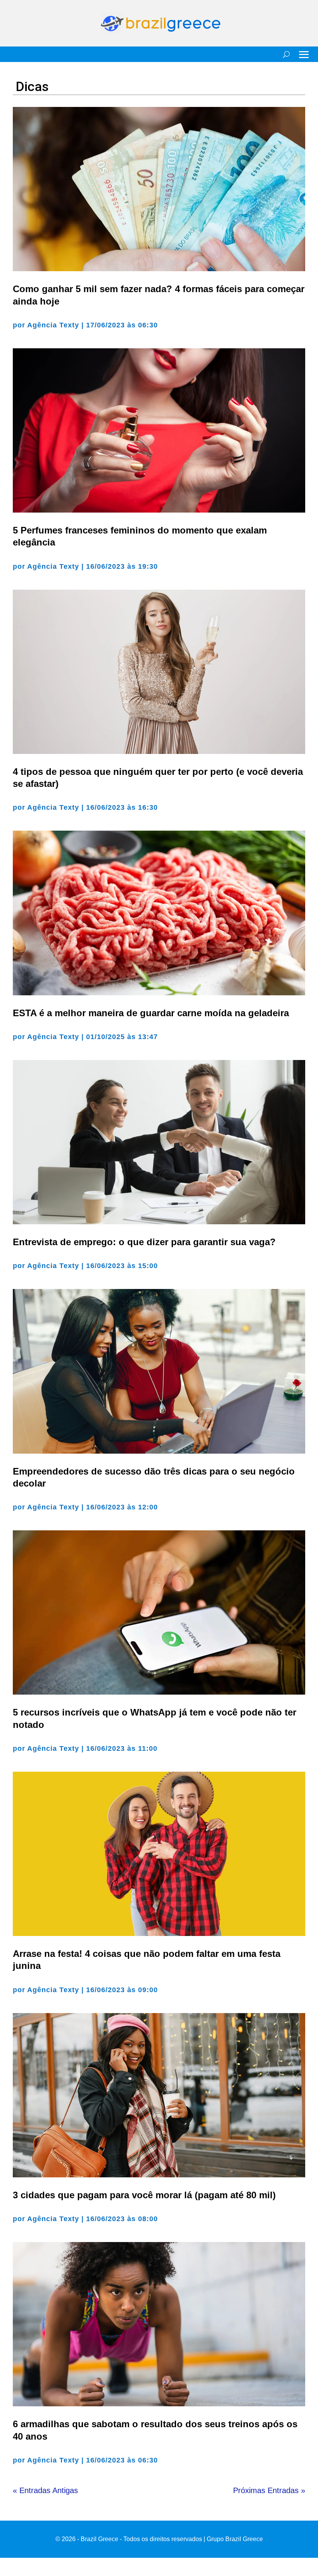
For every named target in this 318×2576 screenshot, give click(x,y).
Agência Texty (53, 325)
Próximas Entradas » (269, 2490)
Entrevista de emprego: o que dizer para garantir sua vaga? (144, 1242)
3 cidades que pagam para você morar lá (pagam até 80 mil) (144, 2195)
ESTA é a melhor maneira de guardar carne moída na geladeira (151, 1013)
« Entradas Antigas (45, 2490)
